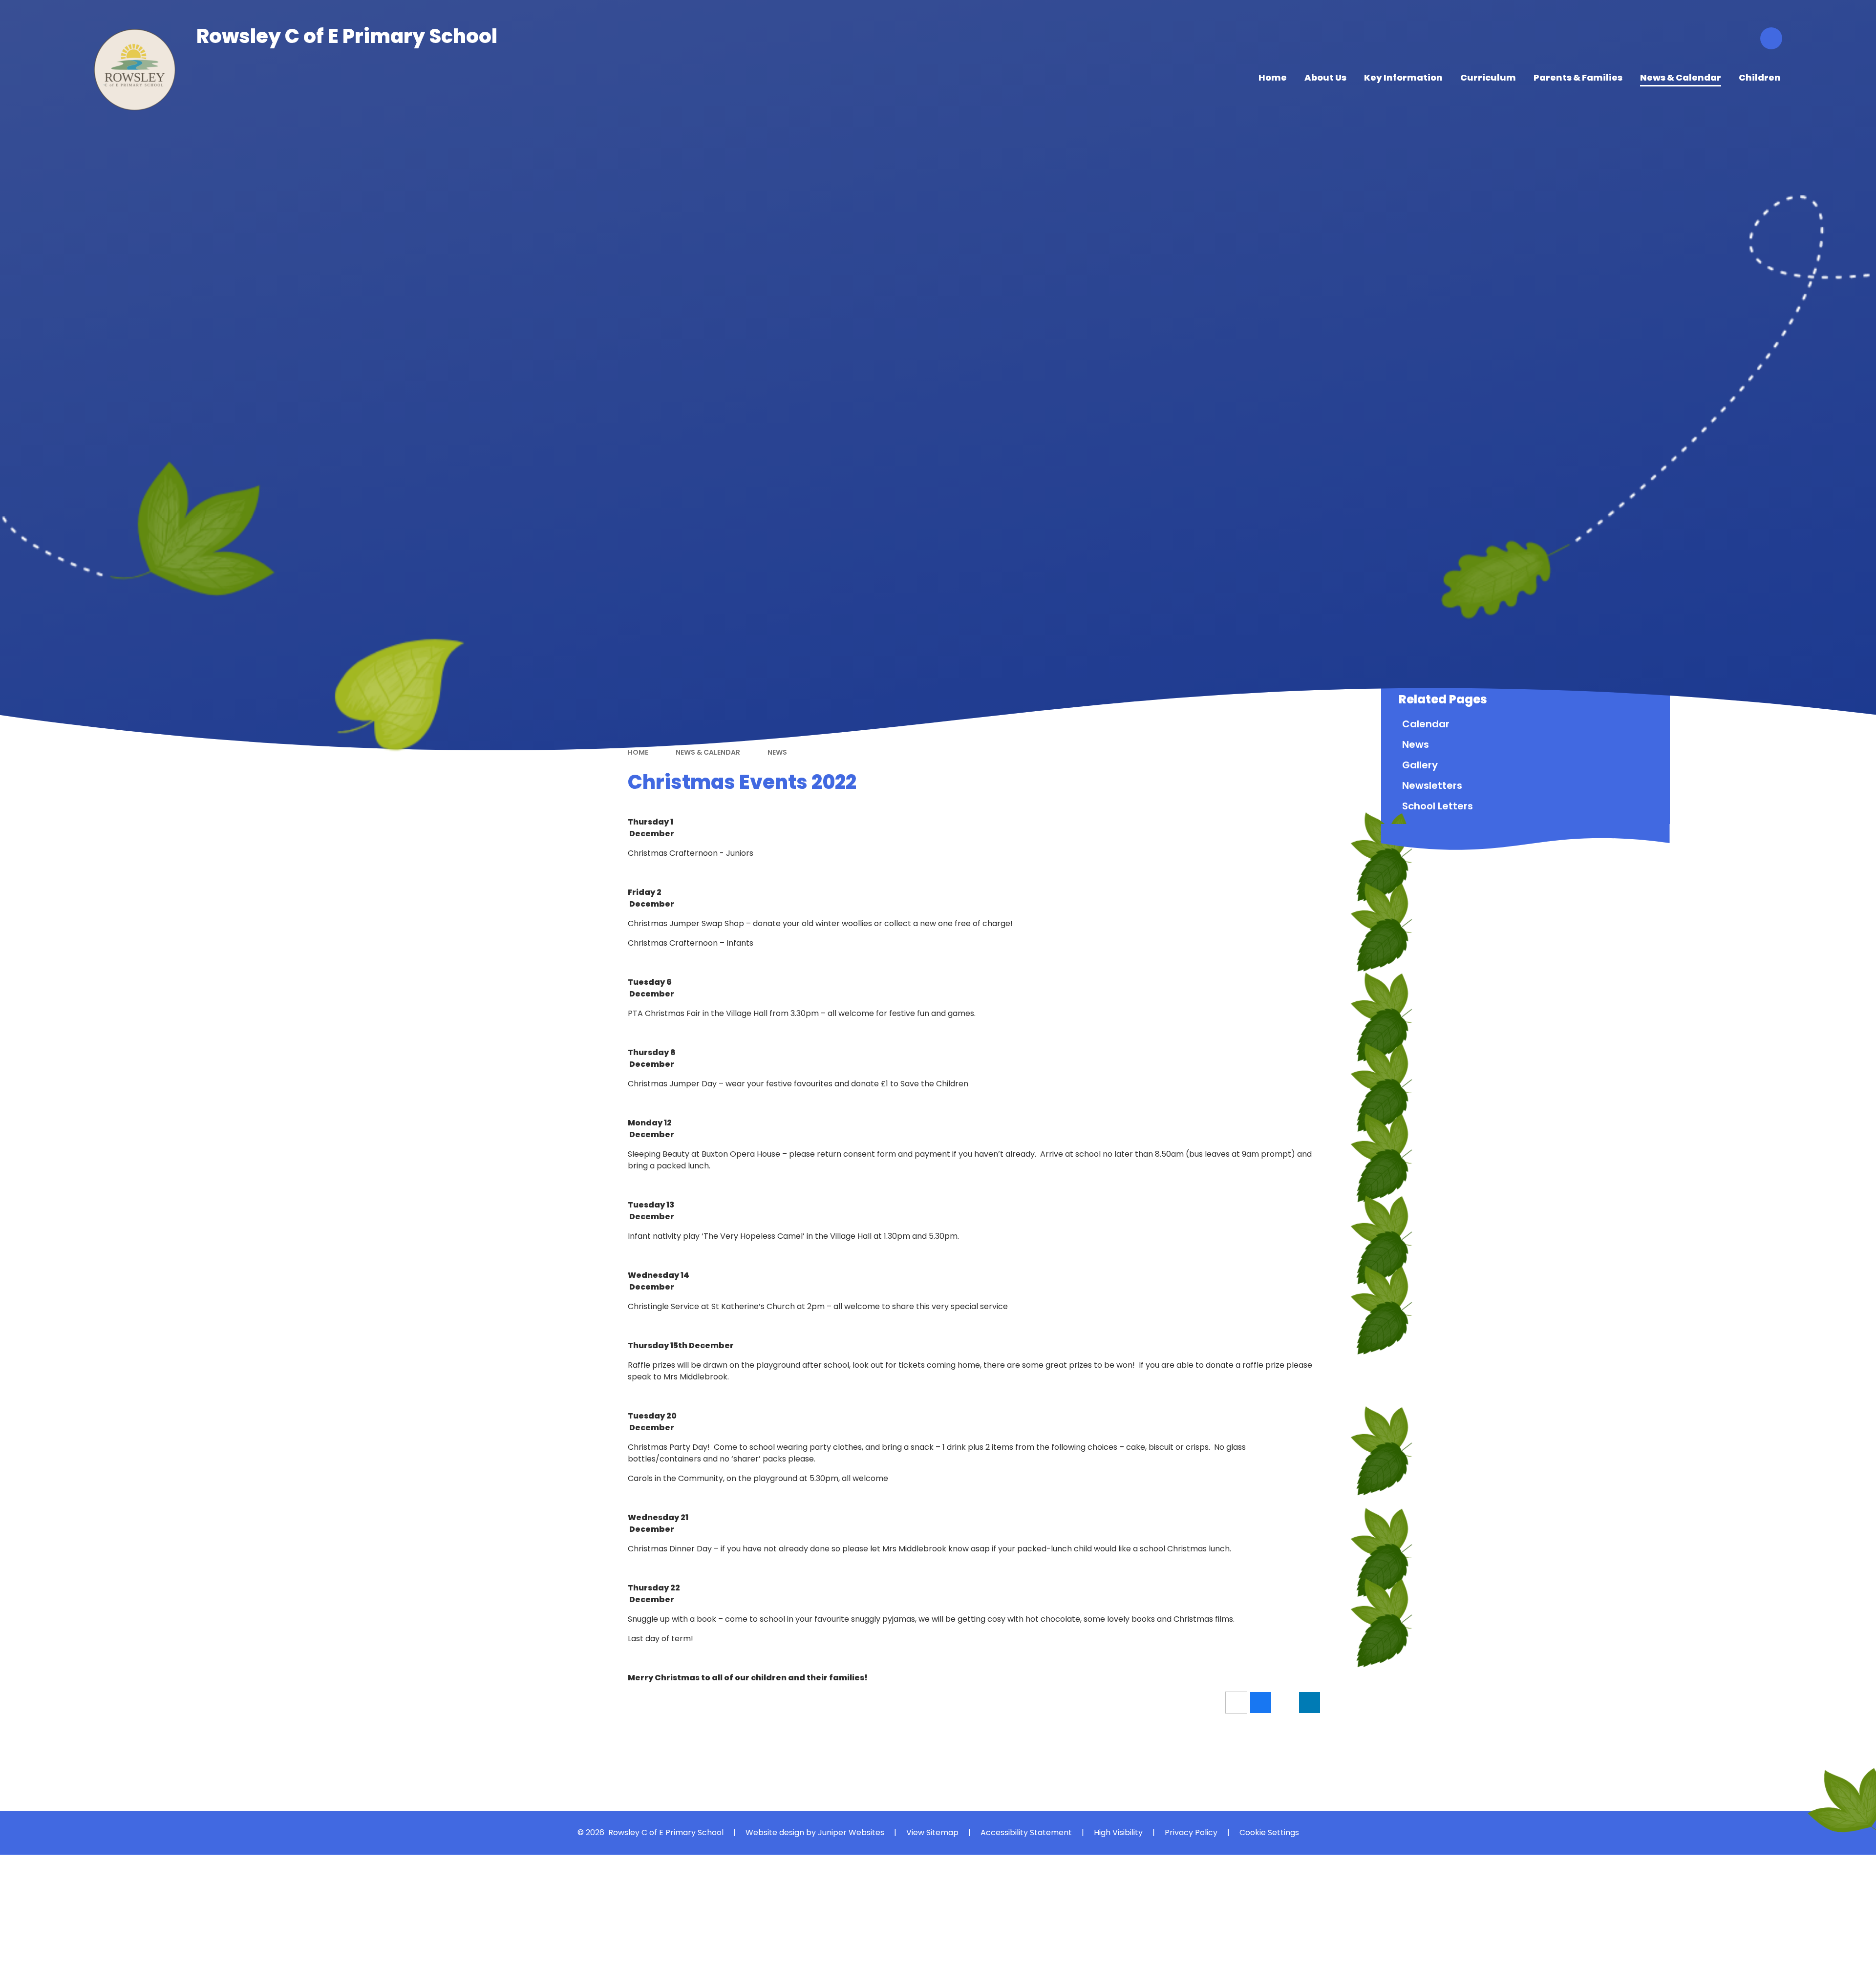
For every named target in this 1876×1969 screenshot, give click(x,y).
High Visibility (1118, 1832)
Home (638, 752)
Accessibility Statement (1026, 1832)
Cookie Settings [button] (1269, 1832)
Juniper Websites (851, 1832)
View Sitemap (932, 1832)
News (777, 752)
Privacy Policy (1191, 1832)
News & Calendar (708, 752)
